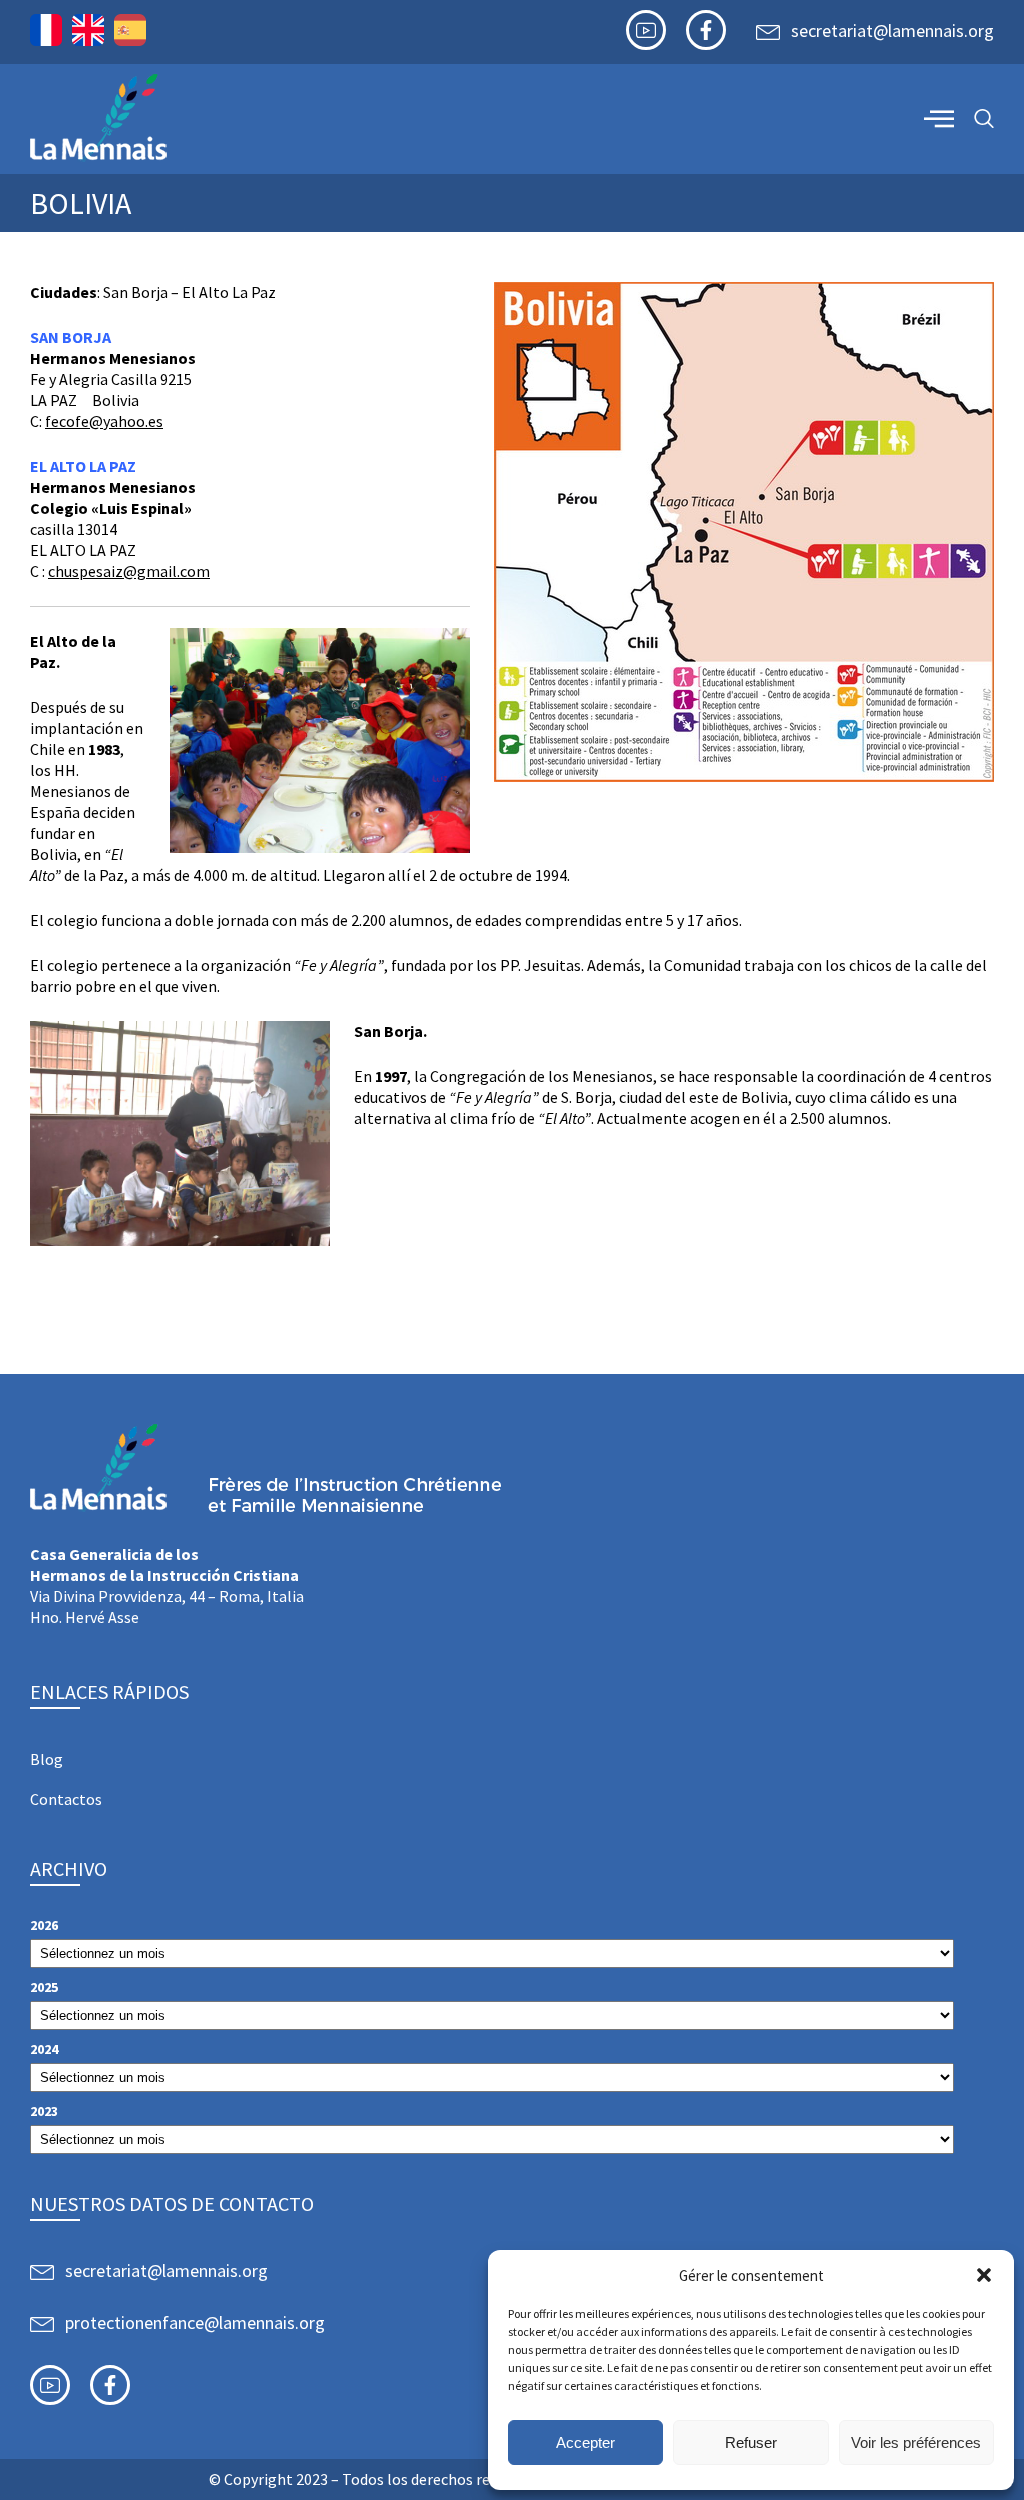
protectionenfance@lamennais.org (195, 2322)
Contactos (66, 1799)
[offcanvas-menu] (939, 118)
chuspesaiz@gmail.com (129, 571)
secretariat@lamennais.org (892, 30)
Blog (46, 1759)
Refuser (751, 2442)
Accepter (585, 2442)
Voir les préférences (916, 2442)
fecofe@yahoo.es (104, 421)
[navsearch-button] (984, 119)
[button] (984, 2275)
